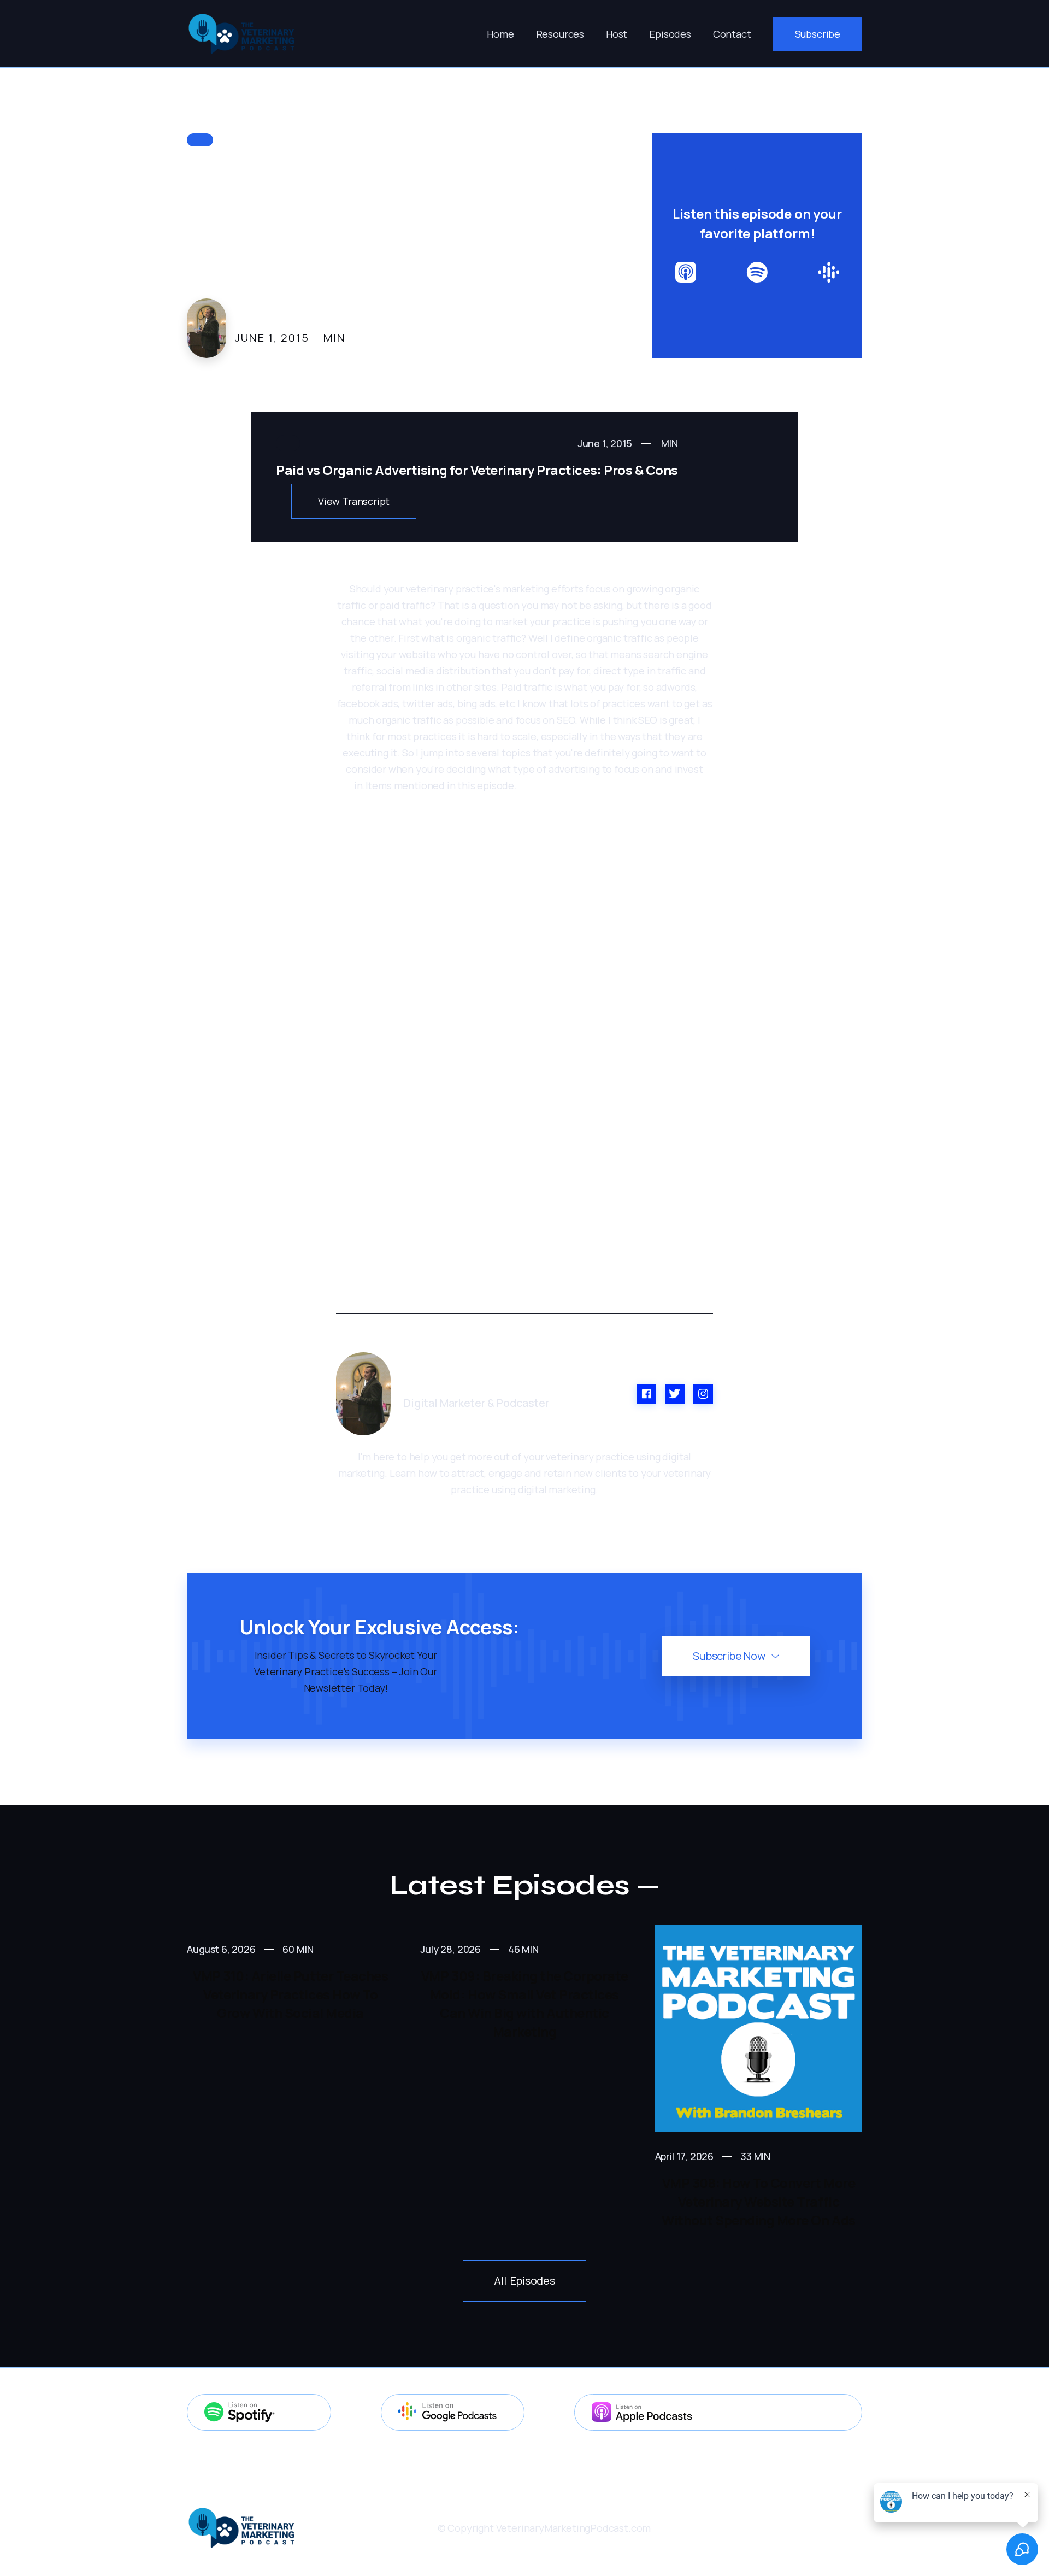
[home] (241, 34)
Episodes (670, 34)
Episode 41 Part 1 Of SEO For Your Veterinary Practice (487, 802)
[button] (560, 34)
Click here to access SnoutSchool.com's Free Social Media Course (531, 1168)
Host (617, 34)
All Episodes (524, 2281)
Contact (732, 34)
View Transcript (354, 501)
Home (500, 34)
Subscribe (818, 34)
